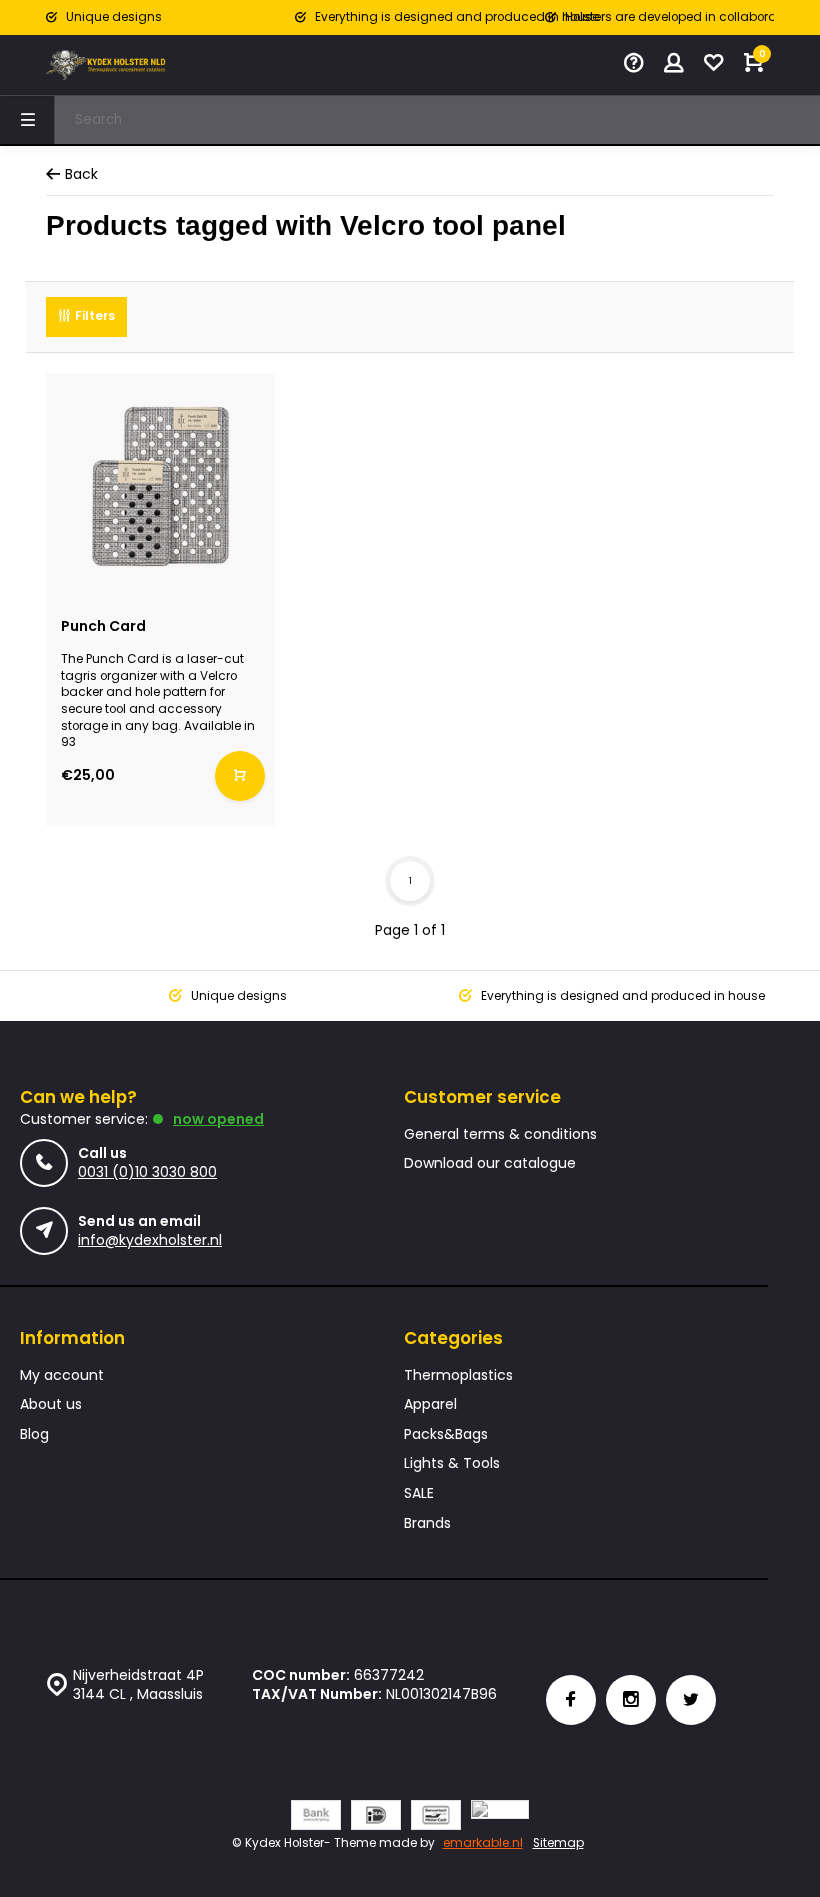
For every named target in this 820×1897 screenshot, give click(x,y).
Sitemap (558, 1843)
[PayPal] (500, 1817)
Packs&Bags (446, 1434)
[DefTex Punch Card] (160, 487)
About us (51, 1404)
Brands (427, 1523)
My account (62, 1375)
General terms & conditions (500, 1134)
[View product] (240, 776)
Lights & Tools (452, 1463)
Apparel (430, 1404)
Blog (34, 1434)
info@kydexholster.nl (150, 1240)
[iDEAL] (376, 1817)
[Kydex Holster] (106, 65)
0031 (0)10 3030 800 (147, 1172)
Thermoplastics (458, 1375)
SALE (419, 1493)
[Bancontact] (436, 1817)
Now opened (218, 1119)
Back (81, 174)
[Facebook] (571, 1700)
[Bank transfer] (316, 1817)
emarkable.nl (483, 1843)
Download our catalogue (490, 1163)
